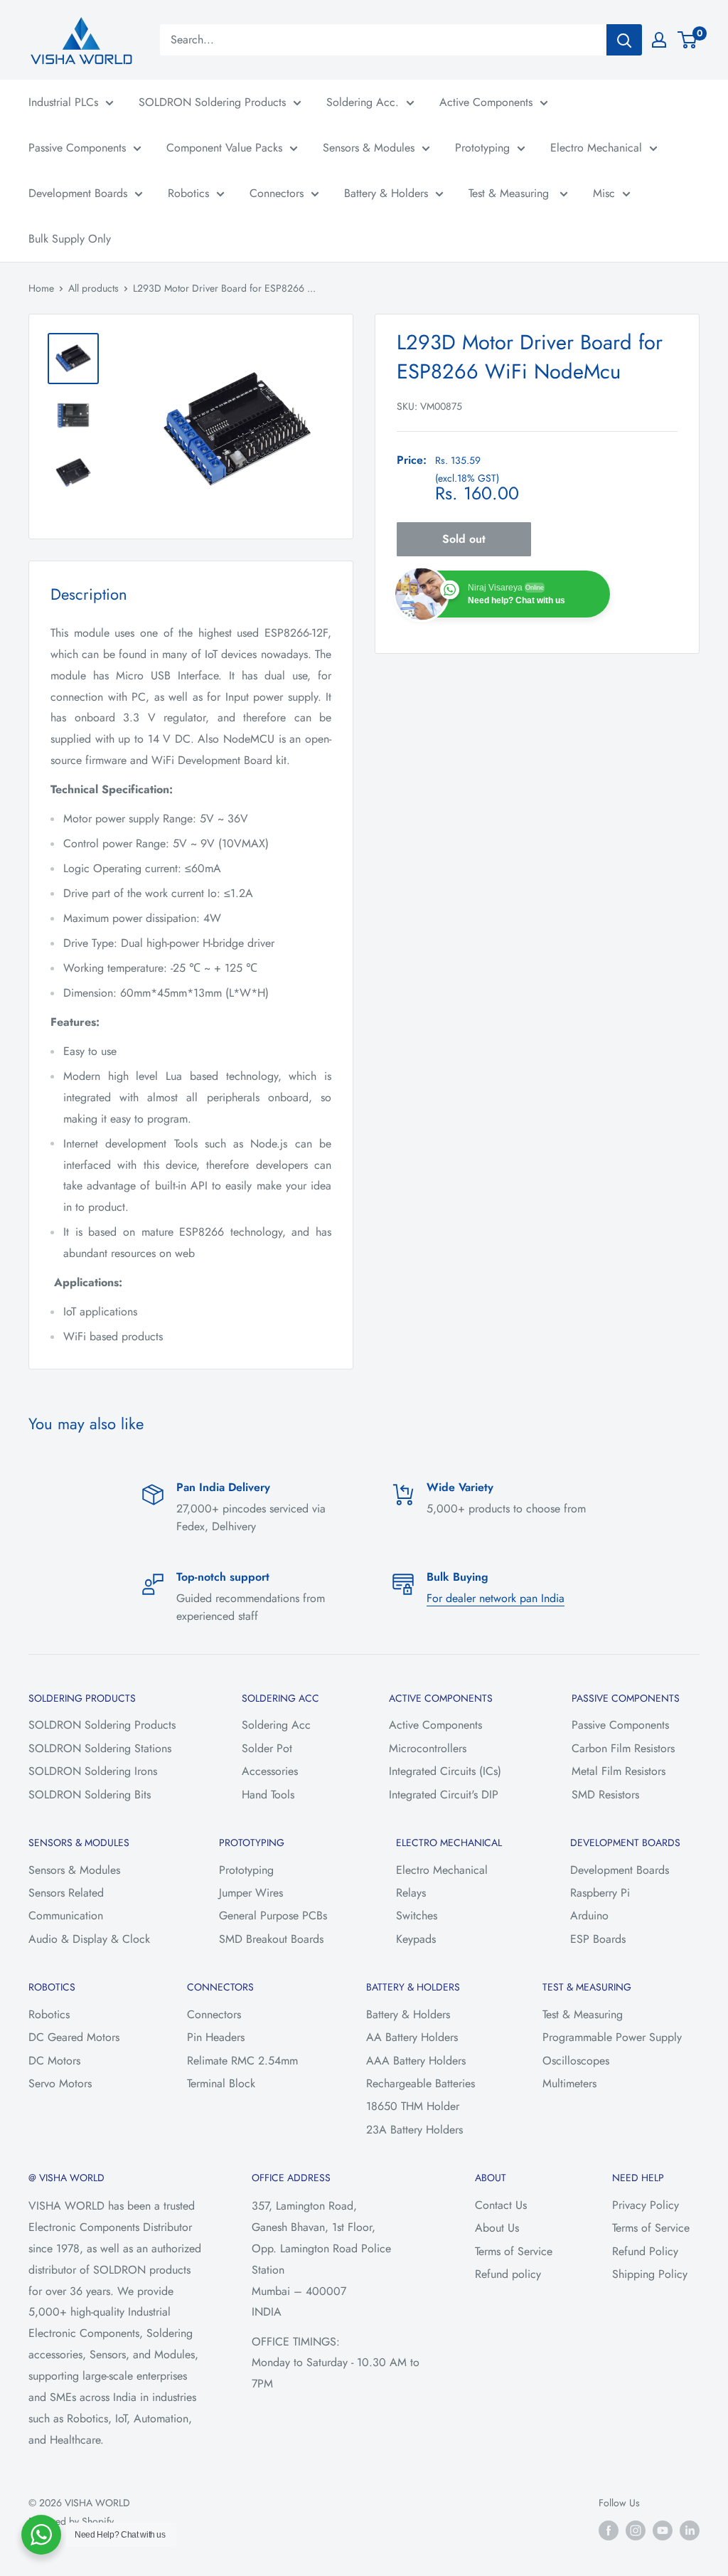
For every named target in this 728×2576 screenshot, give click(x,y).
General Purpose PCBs (273, 1915)
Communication (66, 1915)
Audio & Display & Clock (89, 1939)
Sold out (464, 539)
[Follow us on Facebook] (609, 2530)
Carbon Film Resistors (623, 1748)
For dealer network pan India (496, 1598)
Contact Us (501, 2205)
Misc (604, 193)
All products (93, 288)
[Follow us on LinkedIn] (690, 2530)
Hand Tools (268, 1795)
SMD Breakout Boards (271, 1939)
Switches (417, 1915)
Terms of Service (514, 2251)
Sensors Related (66, 1893)
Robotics (188, 193)
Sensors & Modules (369, 148)
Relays (411, 1893)
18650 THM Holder (413, 2106)
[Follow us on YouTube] (663, 2530)
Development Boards (78, 193)
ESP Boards (598, 1939)
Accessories (270, 1771)
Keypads (416, 1939)
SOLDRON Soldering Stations (100, 1748)
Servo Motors (60, 2083)
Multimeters (569, 2083)
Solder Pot (267, 1748)
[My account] (659, 40)
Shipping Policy (650, 2274)
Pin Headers (216, 2037)
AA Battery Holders (412, 2037)
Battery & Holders (386, 193)
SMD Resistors (605, 1795)
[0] (688, 40)
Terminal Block (221, 2083)
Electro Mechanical (596, 148)
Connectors (277, 193)
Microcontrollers (428, 1748)
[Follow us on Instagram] (636, 2530)
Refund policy (508, 2274)
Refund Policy (645, 2251)
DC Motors (54, 2061)
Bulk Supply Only (70, 239)
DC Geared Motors (74, 2037)
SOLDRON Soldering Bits (90, 1795)
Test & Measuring (510, 193)
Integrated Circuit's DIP (444, 1795)
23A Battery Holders (414, 2130)
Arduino (589, 1915)
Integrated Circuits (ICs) (445, 1771)
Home (41, 288)
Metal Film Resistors (619, 1771)
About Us (497, 2228)
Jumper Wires (251, 1893)
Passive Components (77, 148)
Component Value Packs (224, 148)
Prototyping (482, 148)
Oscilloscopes (576, 2061)
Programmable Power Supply (612, 2037)
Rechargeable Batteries (421, 2083)
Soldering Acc (276, 1725)
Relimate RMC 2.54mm (242, 2061)
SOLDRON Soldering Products (212, 102)
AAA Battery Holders (416, 2061)
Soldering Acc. (363, 102)
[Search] (624, 40)
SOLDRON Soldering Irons (93, 1771)
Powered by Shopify (71, 2521)
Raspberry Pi (600, 1893)
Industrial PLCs (63, 102)
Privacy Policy (646, 2205)
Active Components (486, 102)
